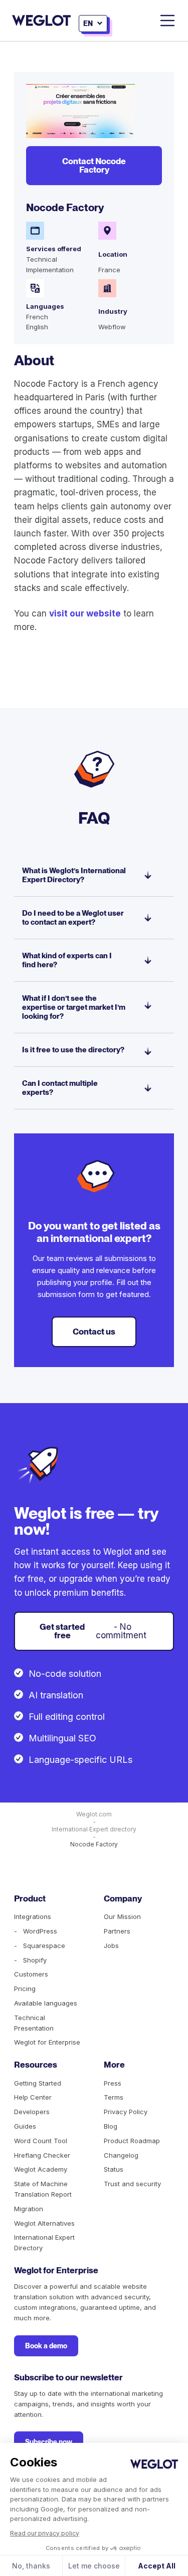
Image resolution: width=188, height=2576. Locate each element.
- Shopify (30, 1960)
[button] (93, 24)
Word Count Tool (41, 2141)
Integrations (33, 1916)
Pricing (25, 1989)
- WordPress (36, 1931)
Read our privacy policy (45, 2533)
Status (114, 2169)
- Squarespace (40, 1946)
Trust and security (132, 2184)
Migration (29, 2209)
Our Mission (122, 1916)
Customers (31, 1974)
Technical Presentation (34, 2023)
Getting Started (38, 2083)
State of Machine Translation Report (43, 2189)
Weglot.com (94, 1814)
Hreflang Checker (42, 2155)
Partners (117, 1931)
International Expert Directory (44, 2242)
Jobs (111, 1946)
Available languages (46, 2003)
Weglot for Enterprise (47, 2042)
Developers (32, 2112)
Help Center (33, 2097)
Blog (111, 2126)
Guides (25, 2126)
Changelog (121, 2155)
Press (113, 2083)
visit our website (85, 613)
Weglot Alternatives (44, 2223)
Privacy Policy (126, 2112)
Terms (114, 2097)
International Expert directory (94, 1829)
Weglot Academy (41, 2169)
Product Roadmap (132, 2141)
